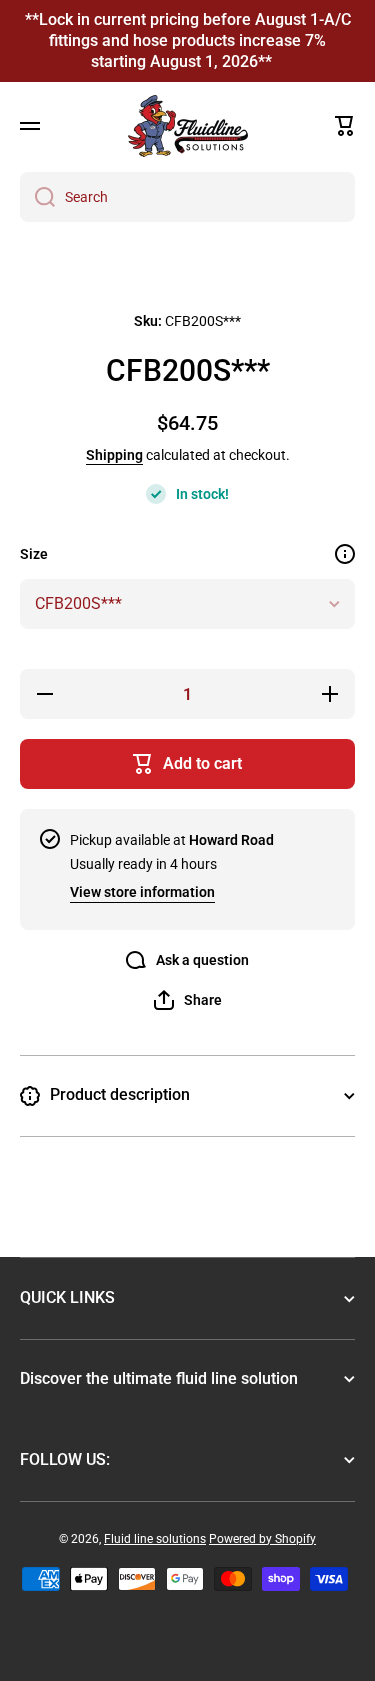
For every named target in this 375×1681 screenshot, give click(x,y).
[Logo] (188, 126)
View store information (142, 892)
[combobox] (187, 197)
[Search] (37, 197)
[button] (345, 126)
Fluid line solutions (155, 1539)
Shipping (114, 455)
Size (34, 554)
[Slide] (345, 554)
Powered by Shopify (262, 1539)
